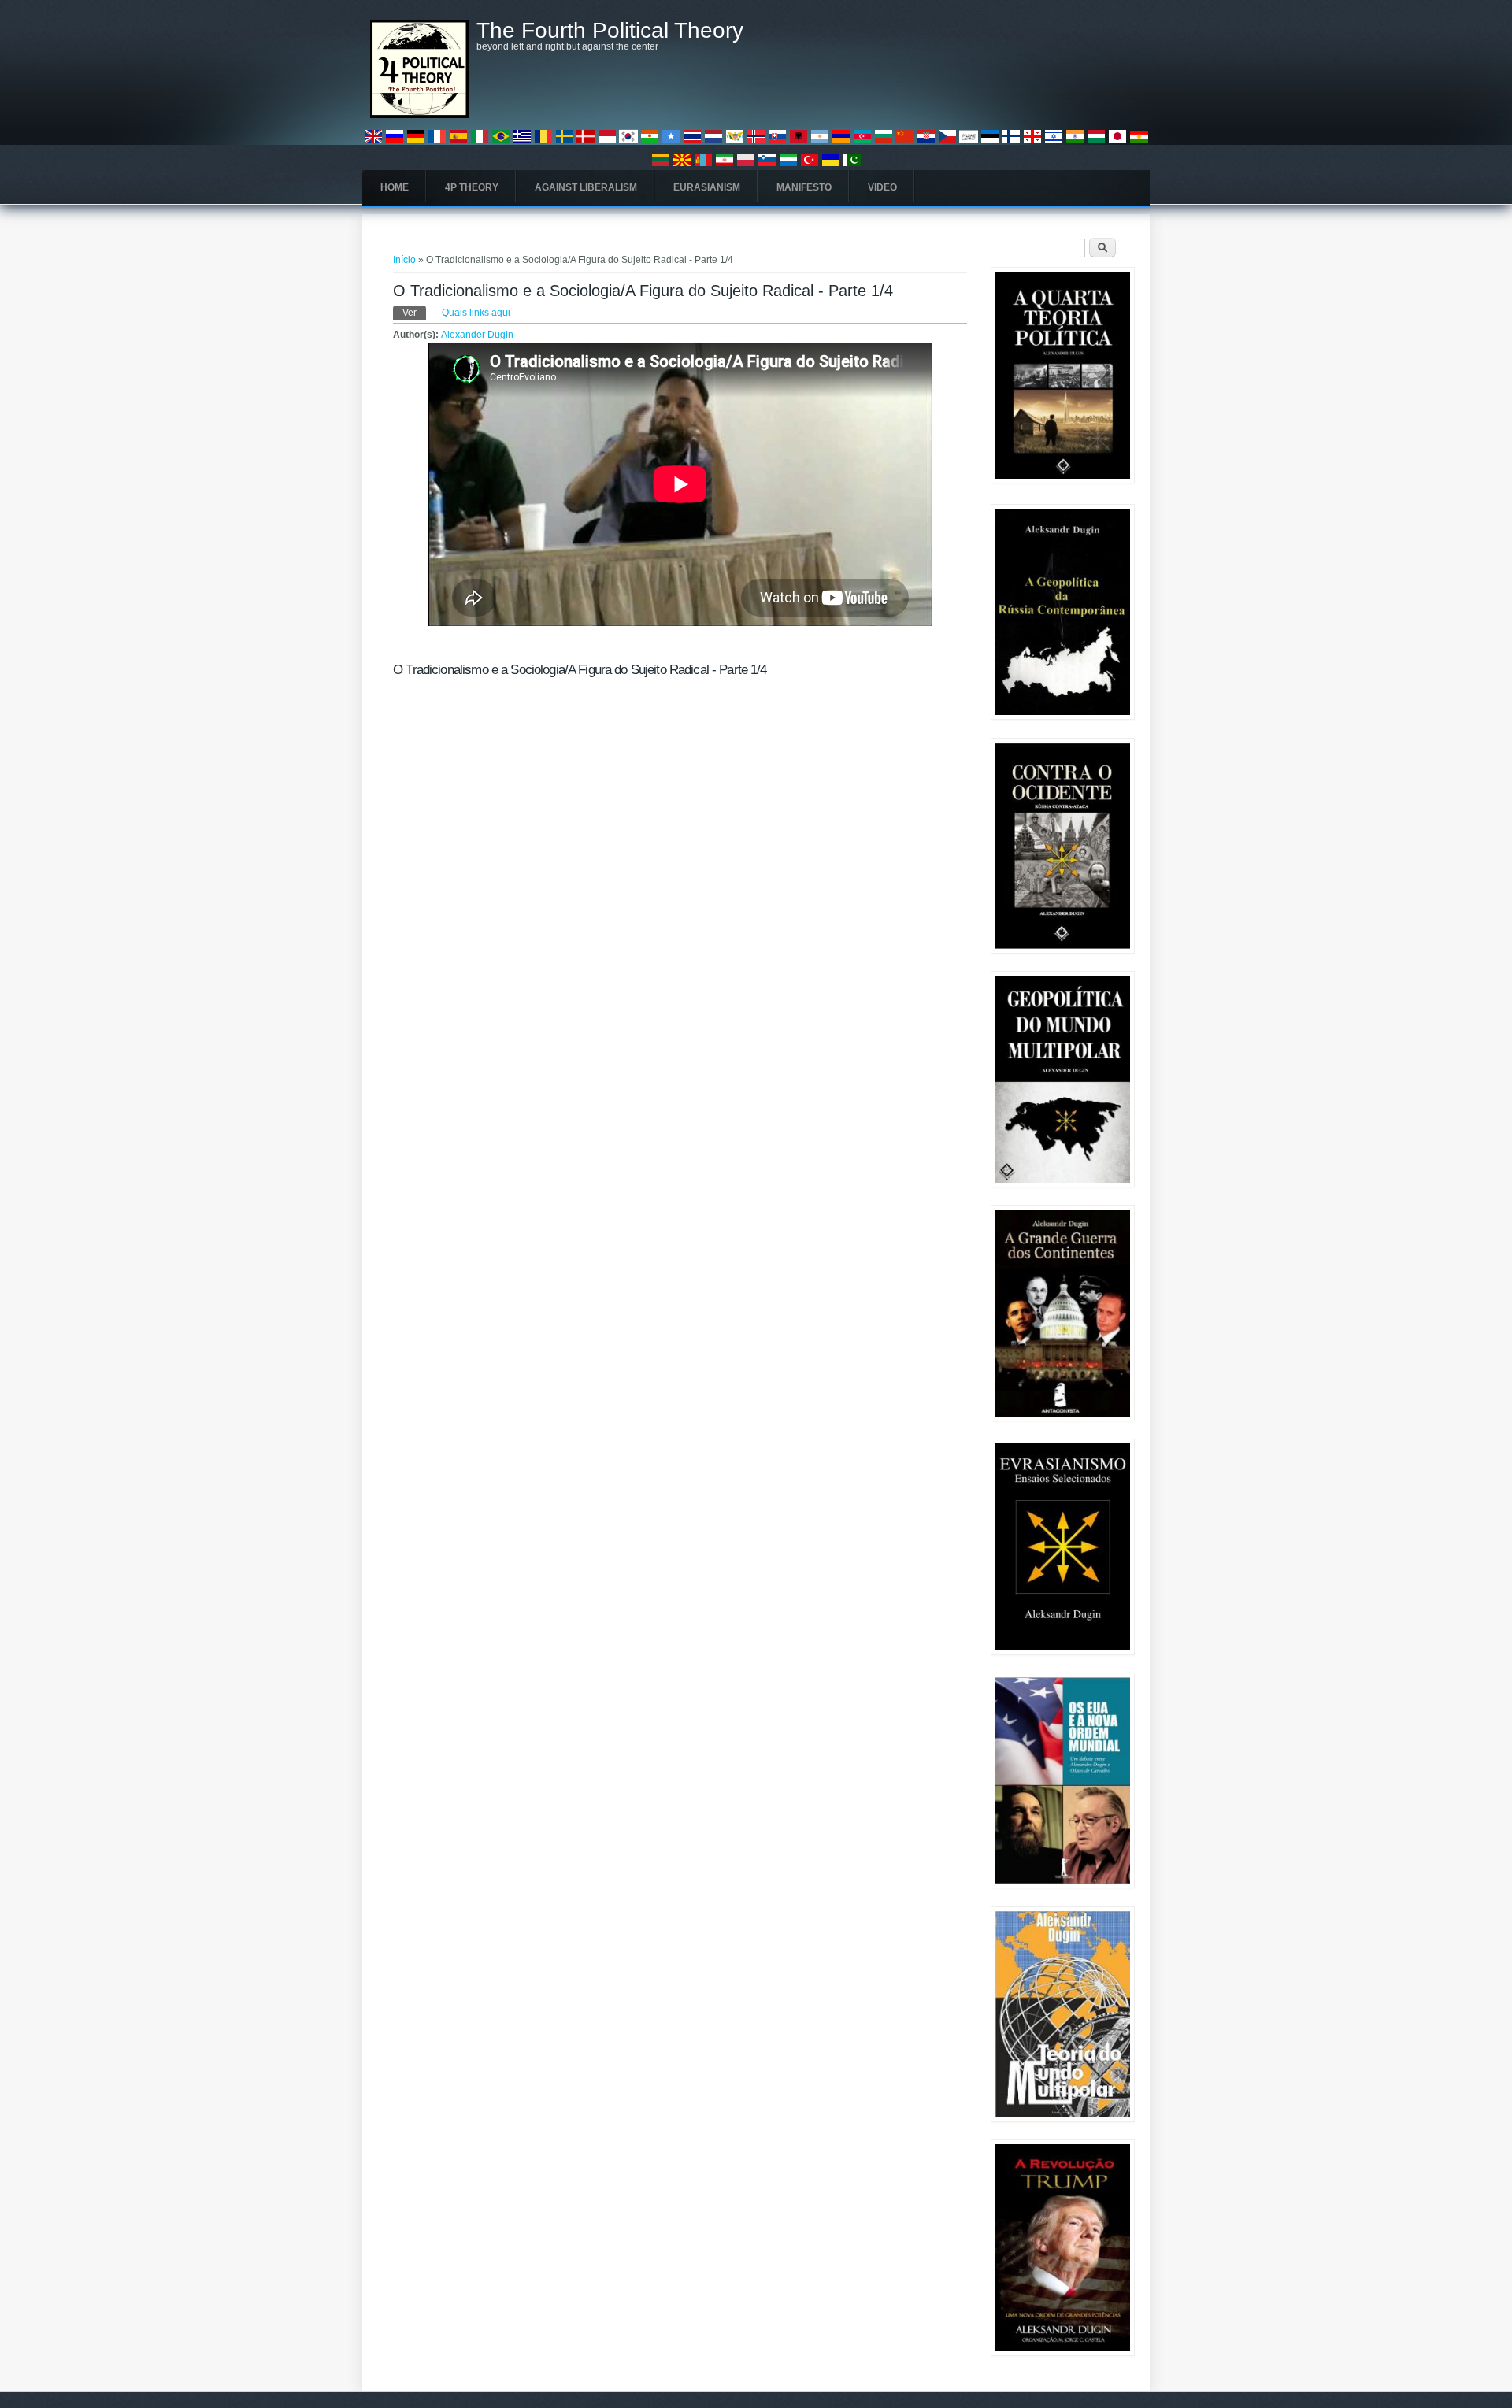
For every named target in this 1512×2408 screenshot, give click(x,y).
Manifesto (804, 187)
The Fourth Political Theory (610, 31)
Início (404, 260)
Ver (414, 313)
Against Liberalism (586, 187)
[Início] (419, 115)
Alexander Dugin (477, 335)
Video (882, 187)
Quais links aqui (476, 313)
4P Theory (472, 187)
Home (395, 187)
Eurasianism (707, 187)
